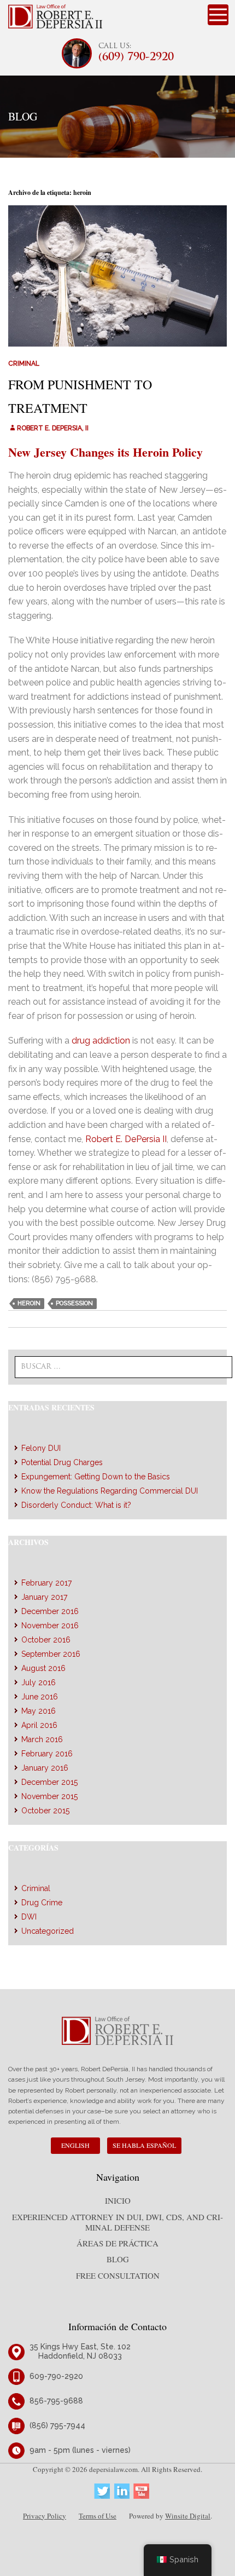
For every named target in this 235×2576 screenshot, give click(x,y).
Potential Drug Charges (62, 1462)
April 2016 (39, 1725)
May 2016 (39, 1711)
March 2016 (42, 1739)
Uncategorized (48, 1931)
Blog (118, 2259)
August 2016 (43, 1668)
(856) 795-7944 (57, 2425)
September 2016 (51, 1654)
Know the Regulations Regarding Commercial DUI (110, 1491)
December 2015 (49, 1782)
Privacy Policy (45, 2516)
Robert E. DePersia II (126, 1139)
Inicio (118, 2200)
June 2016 (40, 1697)
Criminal (24, 364)
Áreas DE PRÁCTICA (117, 2243)
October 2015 (45, 1811)
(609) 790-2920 (136, 58)
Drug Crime (42, 1903)
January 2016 (45, 1768)
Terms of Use (98, 2516)
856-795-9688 (56, 2401)
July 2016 (39, 1682)
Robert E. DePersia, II (53, 428)
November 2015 (49, 1796)
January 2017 (44, 1597)
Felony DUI (41, 1448)
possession (74, 1303)
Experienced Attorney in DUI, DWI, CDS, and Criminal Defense (117, 2222)
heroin (29, 1303)
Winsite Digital (188, 2516)
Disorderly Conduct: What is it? (76, 1505)
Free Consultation (118, 2275)
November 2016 (50, 1626)
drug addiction (101, 1041)
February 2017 (46, 1583)
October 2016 (46, 1640)
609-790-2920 (56, 2376)
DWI (29, 1917)
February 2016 (47, 1754)
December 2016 (50, 1611)
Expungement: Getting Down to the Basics (96, 1477)
